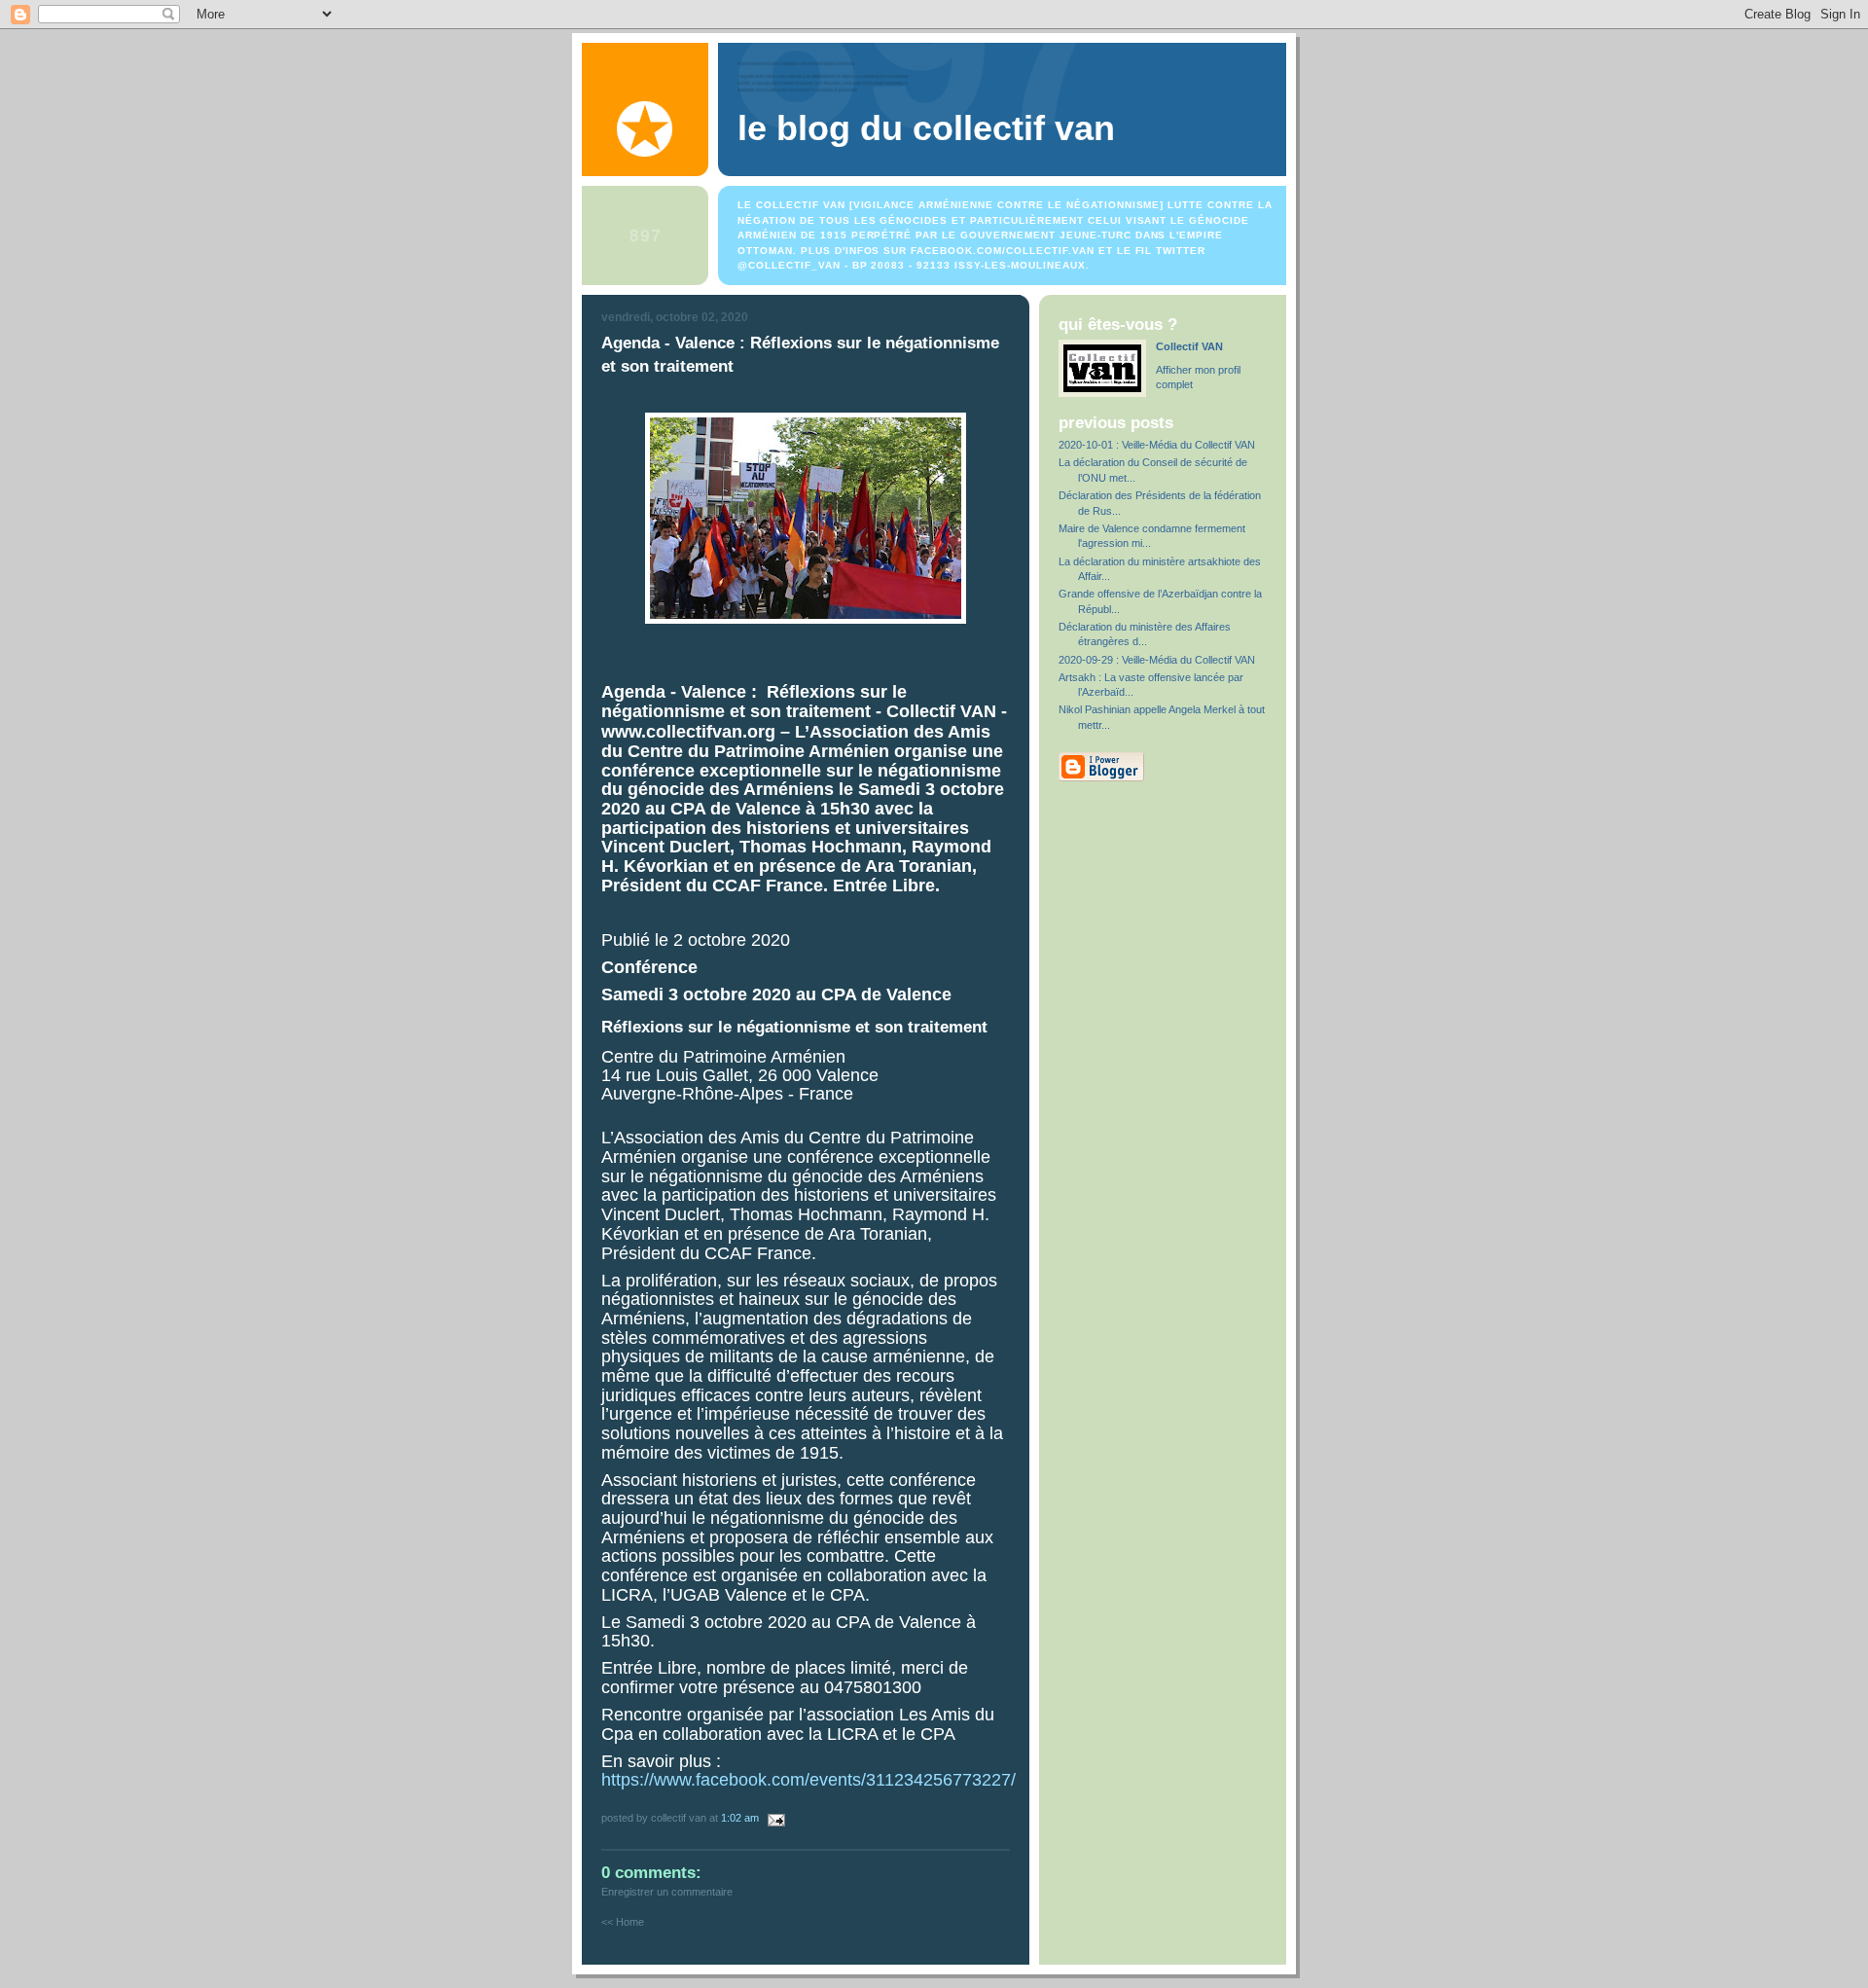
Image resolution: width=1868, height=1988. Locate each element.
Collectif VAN (1189, 346)
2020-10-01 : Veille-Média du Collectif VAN (1157, 445)
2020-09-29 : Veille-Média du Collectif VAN (1157, 660)
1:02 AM (740, 1818)
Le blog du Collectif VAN (926, 128)
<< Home (623, 1922)
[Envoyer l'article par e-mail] (773, 1818)
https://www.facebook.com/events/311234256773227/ (808, 1780)
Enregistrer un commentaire (667, 1892)
